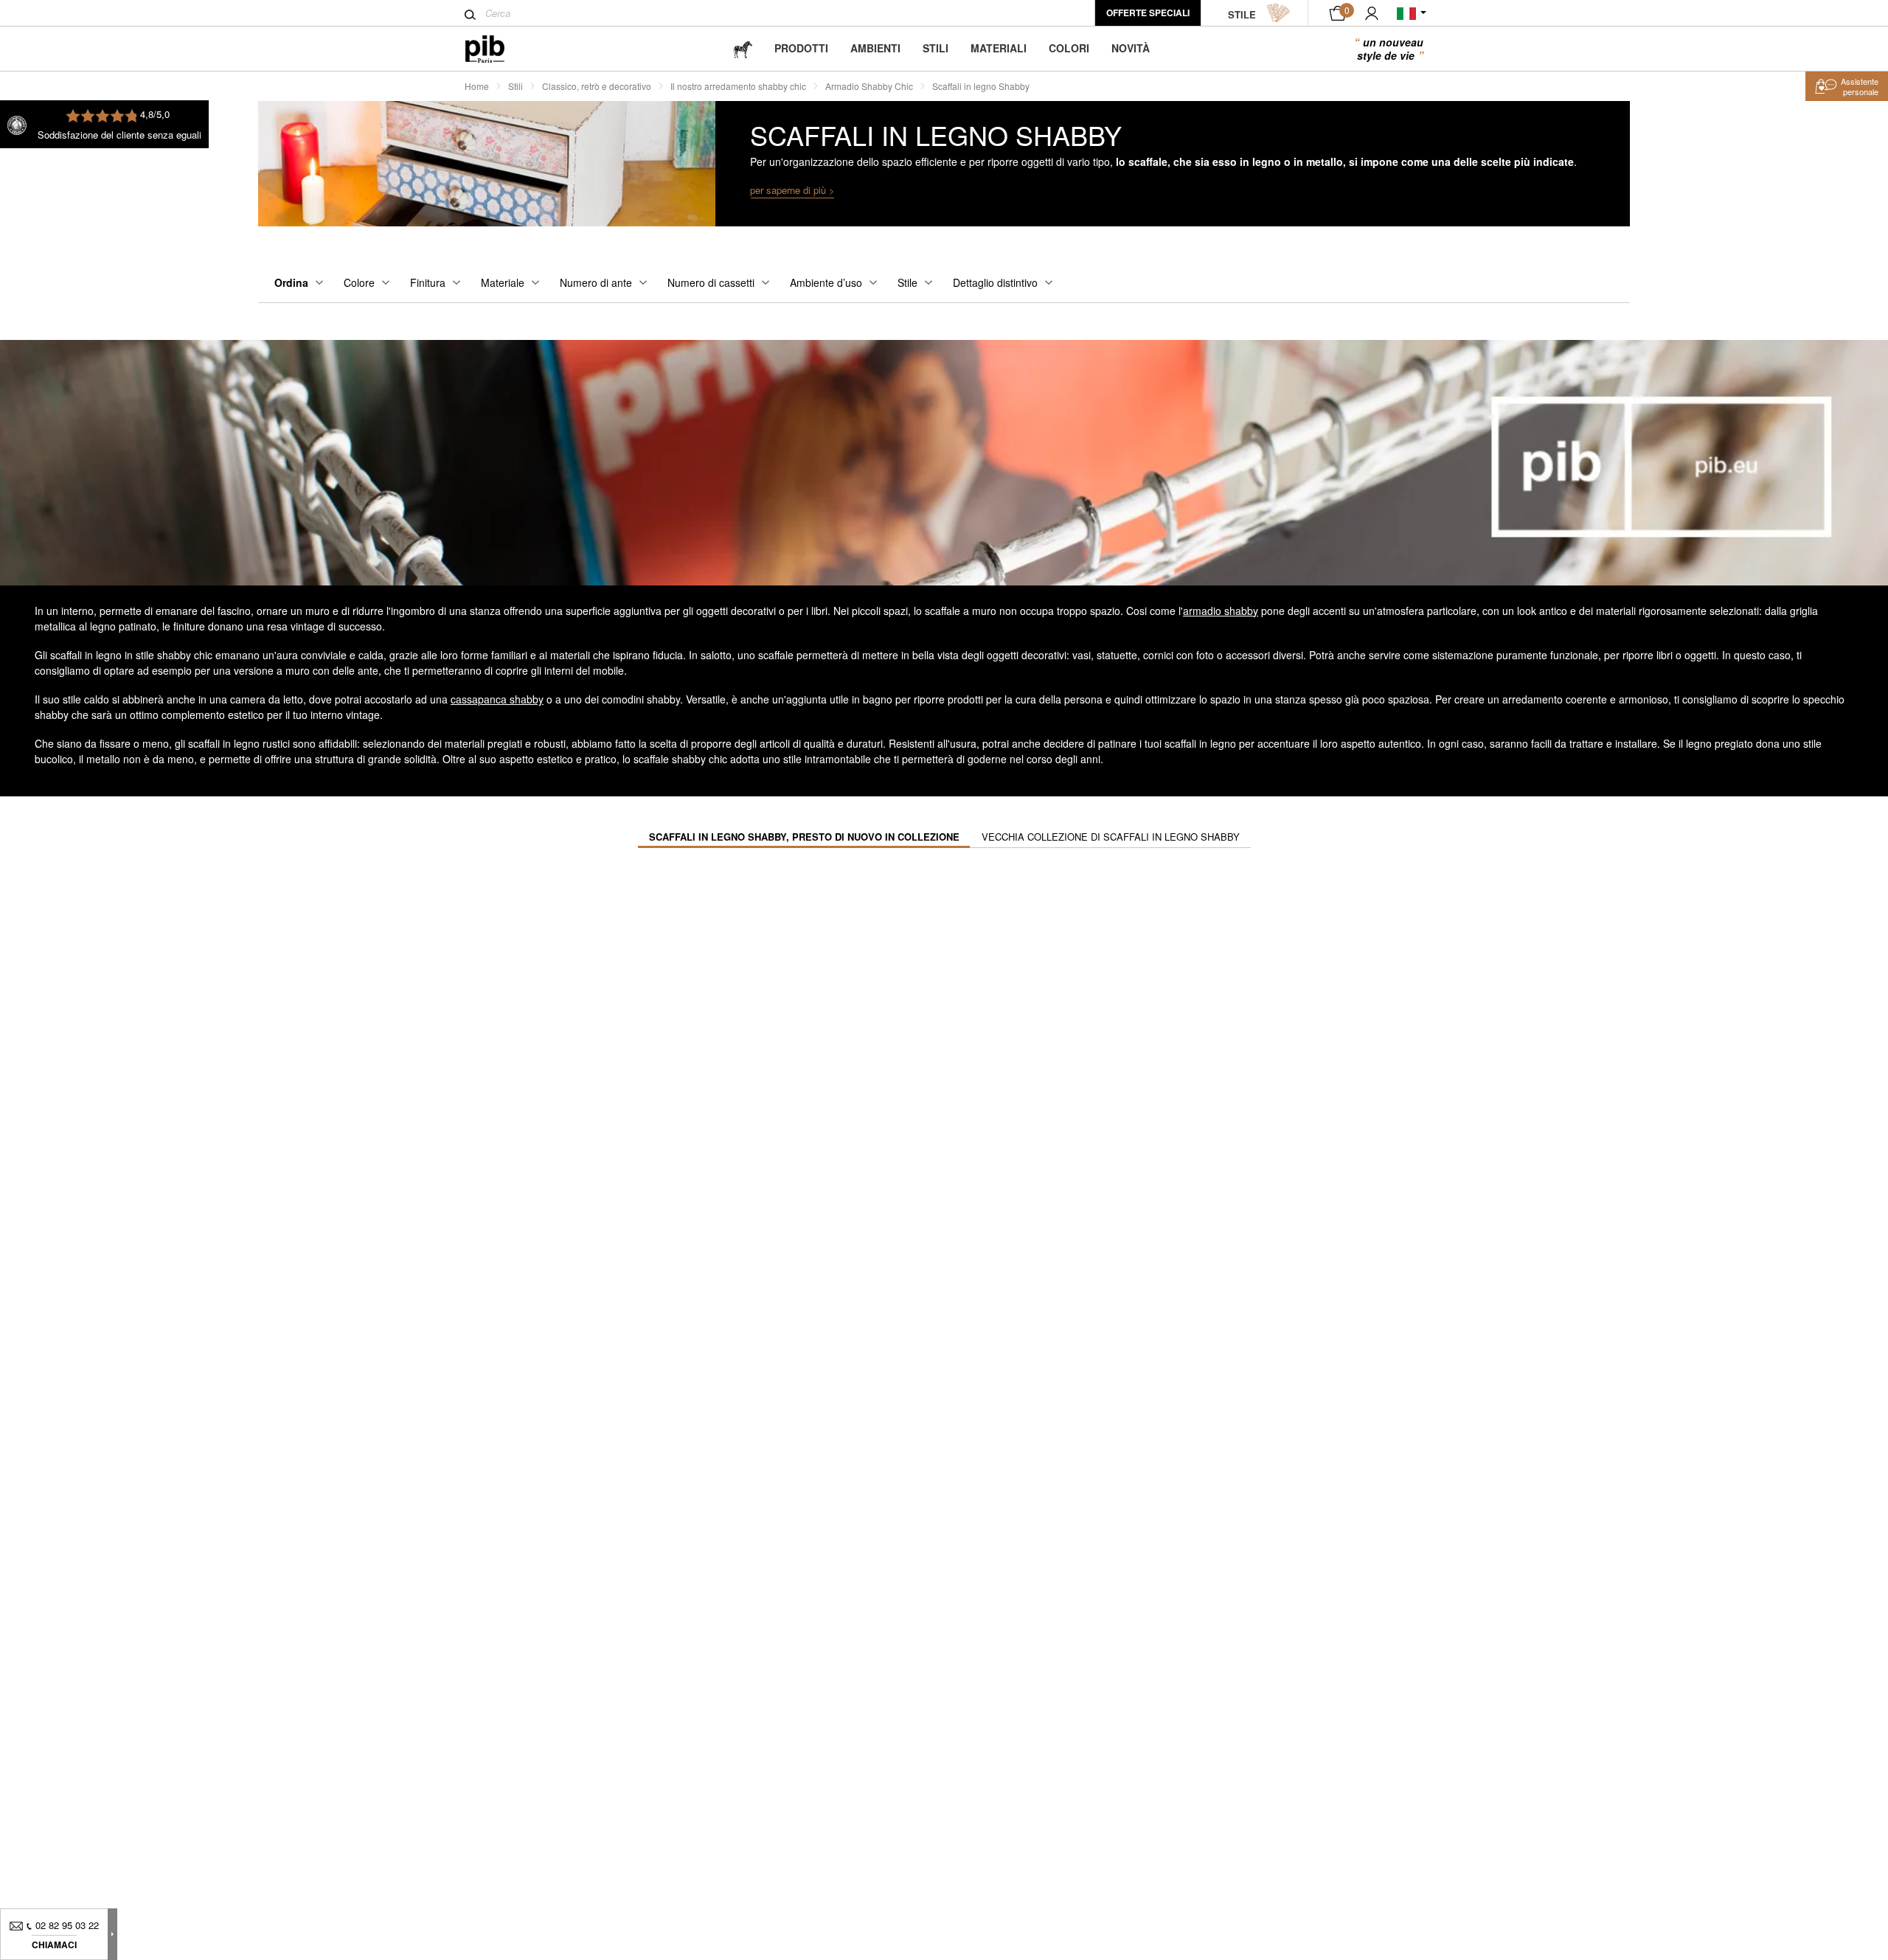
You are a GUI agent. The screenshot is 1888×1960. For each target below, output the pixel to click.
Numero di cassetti (711, 282)
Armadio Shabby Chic (869, 86)
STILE (1242, 14)
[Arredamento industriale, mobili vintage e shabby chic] (497, 49)
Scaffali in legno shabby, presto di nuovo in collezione (804, 837)
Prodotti (801, 48)
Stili (936, 48)
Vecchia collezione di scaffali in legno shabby (1111, 837)
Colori (1069, 48)
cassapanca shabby (497, 699)
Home (477, 86)
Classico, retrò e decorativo (597, 86)
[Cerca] (470, 15)
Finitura (428, 282)
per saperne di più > (792, 190)
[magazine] (743, 48)
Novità (1131, 48)
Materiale (503, 282)
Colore (359, 282)
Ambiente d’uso (826, 282)
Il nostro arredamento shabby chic (738, 86)
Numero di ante (596, 282)
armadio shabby (1221, 611)
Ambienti (875, 48)
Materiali (999, 48)
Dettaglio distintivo (995, 282)
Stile (907, 282)
